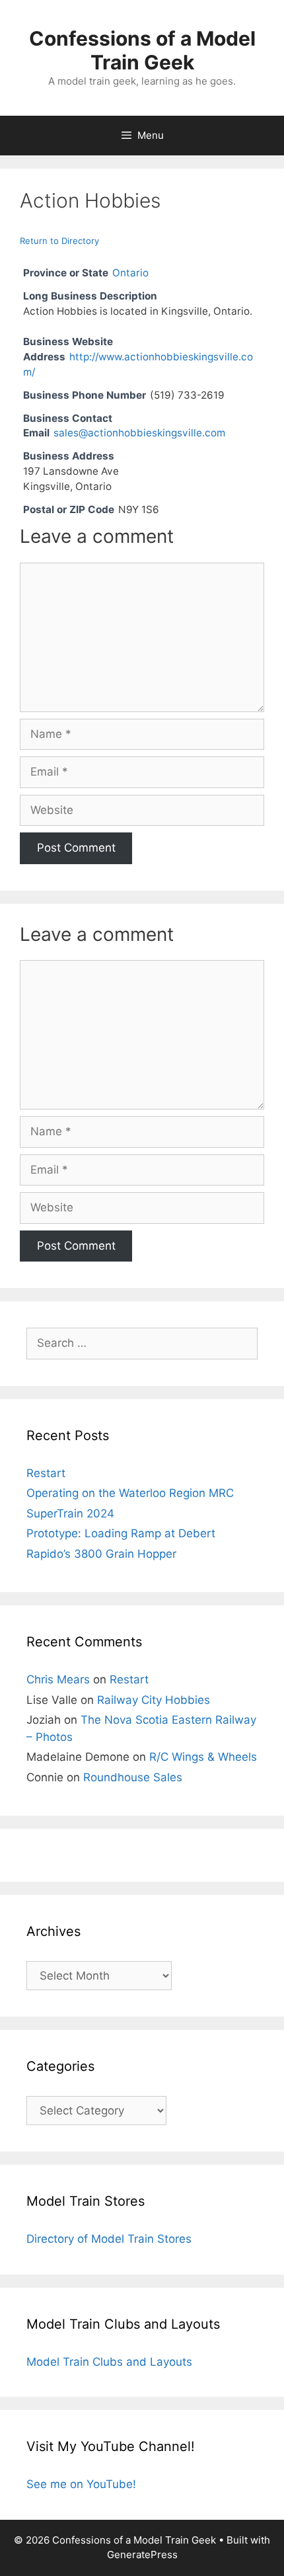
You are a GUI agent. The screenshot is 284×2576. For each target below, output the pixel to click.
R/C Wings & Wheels (203, 1757)
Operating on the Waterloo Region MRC (130, 1493)
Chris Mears (58, 1679)
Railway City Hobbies (154, 1700)
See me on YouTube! (81, 2484)
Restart (46, 1473)
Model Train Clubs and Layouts (109, 2362)
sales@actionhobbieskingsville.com (139, 433)
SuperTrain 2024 (70, 1513)
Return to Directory (59, 241)
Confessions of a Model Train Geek (142, 50)
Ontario (130, 273)
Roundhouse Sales (133, 1777)
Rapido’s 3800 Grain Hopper (101, 1554)
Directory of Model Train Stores (109, 2239)
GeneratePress (142, 2555)
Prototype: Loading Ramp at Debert (121, 1533)
